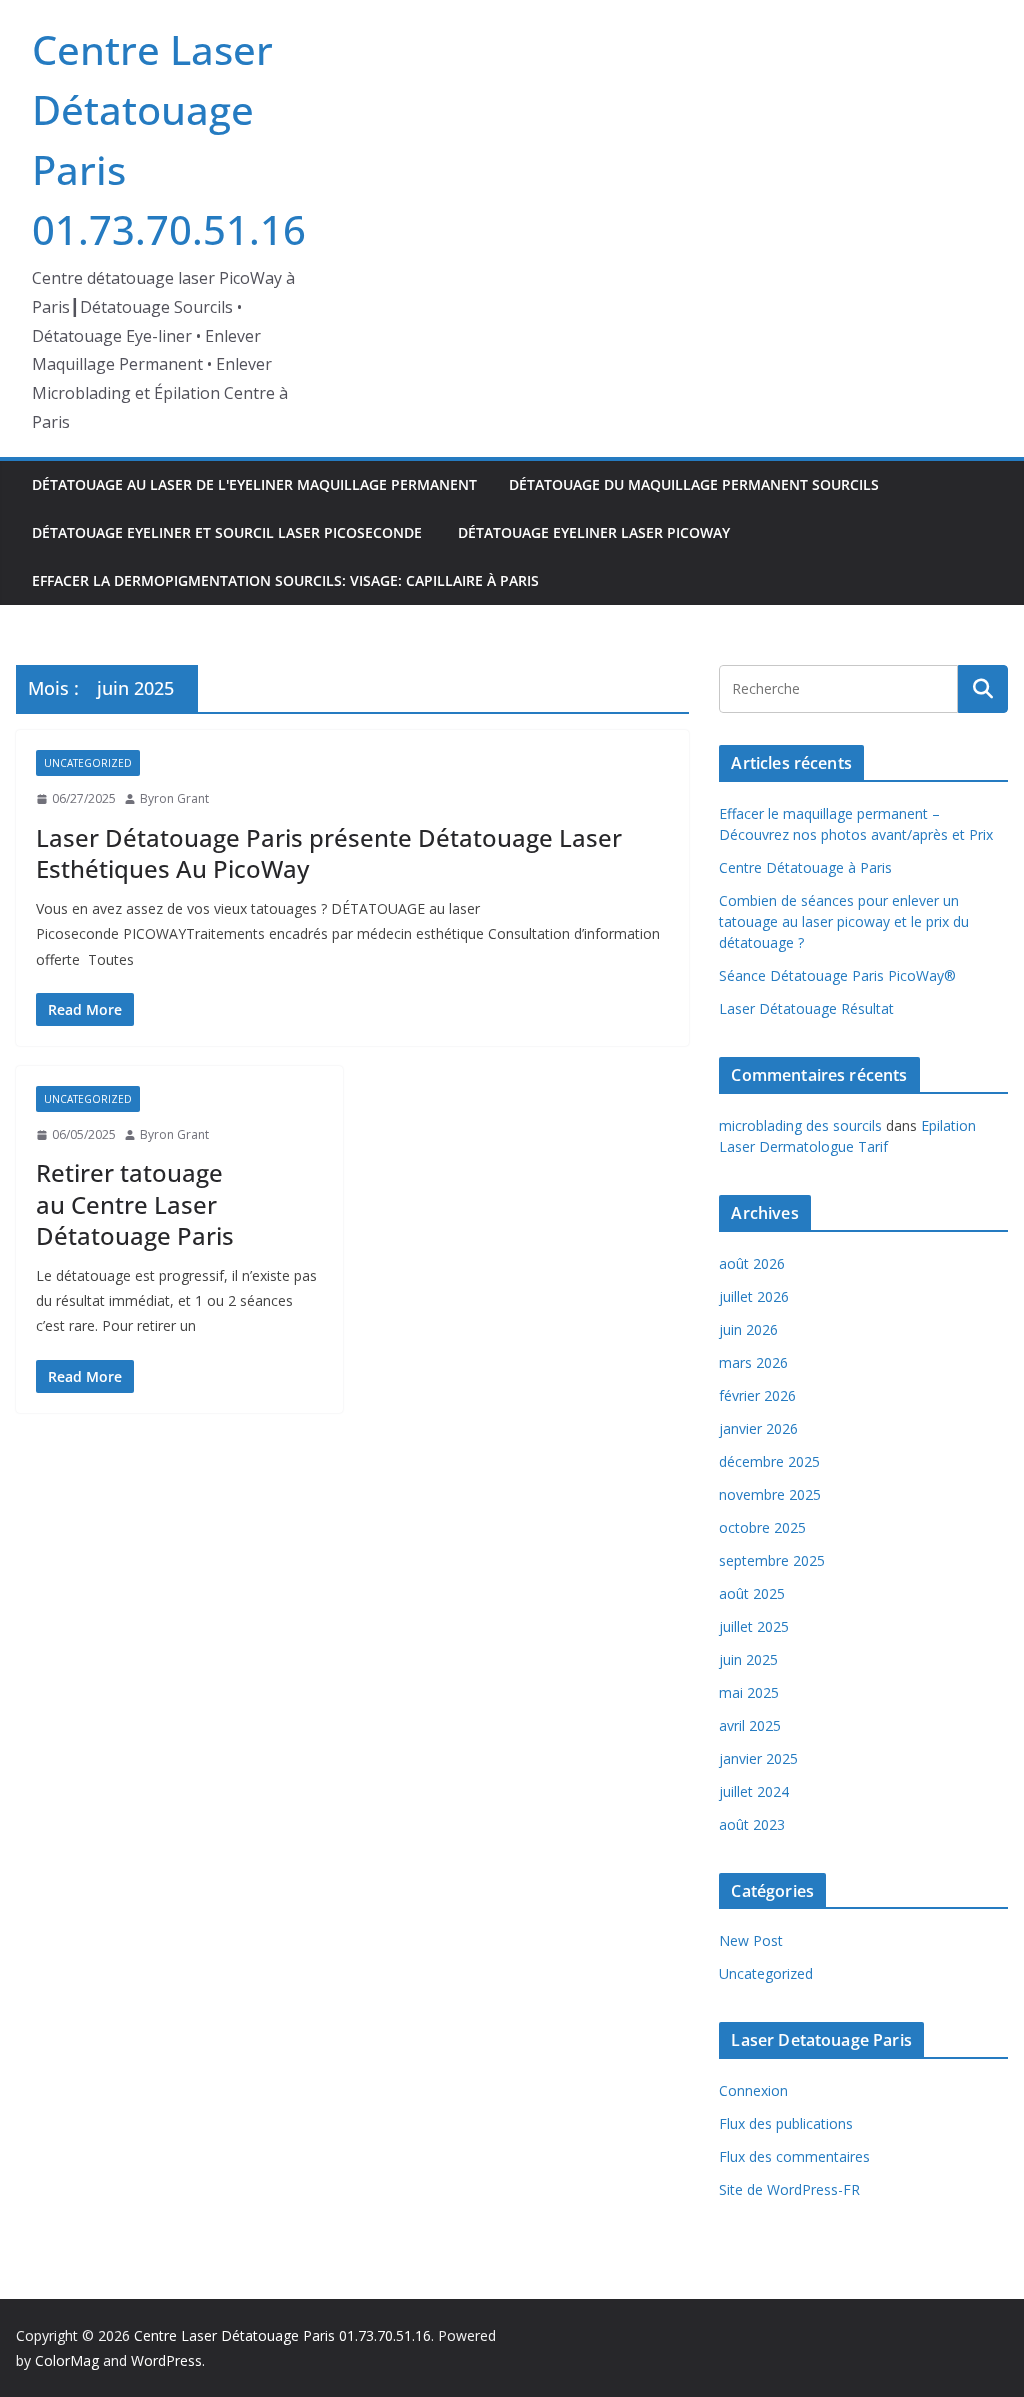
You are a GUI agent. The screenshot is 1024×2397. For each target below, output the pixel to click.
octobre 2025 (762, 1527)
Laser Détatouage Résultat (806, 1008)
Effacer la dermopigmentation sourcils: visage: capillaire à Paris (285, 580)
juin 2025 (748, 1659)
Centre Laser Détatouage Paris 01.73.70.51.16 (282, 2335)
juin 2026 (748, 1329)
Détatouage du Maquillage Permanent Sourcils (694, 484)
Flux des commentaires (794, 2156)
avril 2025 (750, 1725)
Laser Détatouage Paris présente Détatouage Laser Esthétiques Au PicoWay (329, 853)
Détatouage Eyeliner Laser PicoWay (596, 532)
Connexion (753, 2090)
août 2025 (752, 1593)
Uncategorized (88, 763)
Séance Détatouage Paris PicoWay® (837, 975)
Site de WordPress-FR (789, 2189)
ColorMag (67, 2360)
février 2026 (757, 1395)
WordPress (166, 2360)
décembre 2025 (769, 1461)
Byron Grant (174, 798)
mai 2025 (749, 1692)
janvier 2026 (758, 1428)
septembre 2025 (772, 1560)
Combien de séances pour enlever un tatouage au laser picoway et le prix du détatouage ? (844, 921)
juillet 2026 (754, 1296)
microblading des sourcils (800, 1125)
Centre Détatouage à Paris (805, 867)
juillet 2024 (754, 1791)
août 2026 (752, 1263)
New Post (751, 1940)
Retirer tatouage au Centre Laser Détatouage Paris (135, 1203)
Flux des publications (786, 2123)
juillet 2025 (754, 1626)
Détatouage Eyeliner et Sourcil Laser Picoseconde (229, 532)
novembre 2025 (770, 1494)
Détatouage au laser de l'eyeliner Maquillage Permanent (254, 484)
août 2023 (752, 1824)
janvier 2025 (758, 1758)
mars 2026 (753, 1362)
